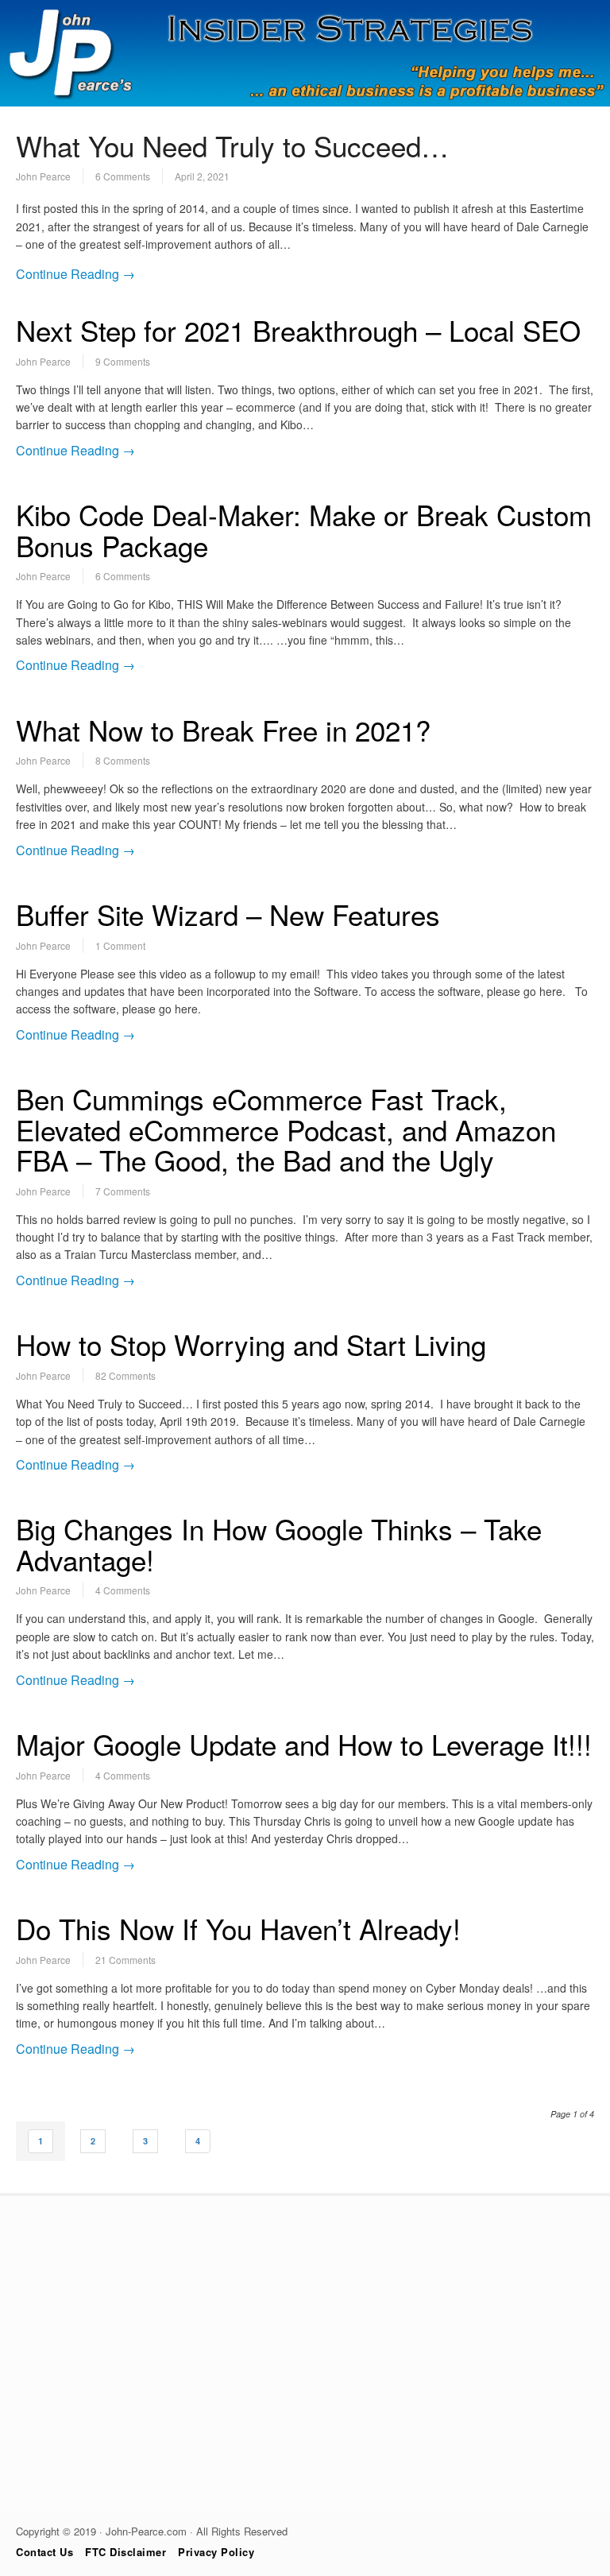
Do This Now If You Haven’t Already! (238, 1928)
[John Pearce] (305, 102)
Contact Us (44, 2552)
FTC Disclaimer (125, 2552)
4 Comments (123, 1590)
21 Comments (125, 1960)
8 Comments (123, 760)
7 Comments (123, 1191)
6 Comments (123, 176)
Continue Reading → (75, 274)
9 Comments (123, 361)
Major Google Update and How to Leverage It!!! (304, 1744)
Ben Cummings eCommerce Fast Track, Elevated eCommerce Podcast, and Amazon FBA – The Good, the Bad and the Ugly (286, 1129)
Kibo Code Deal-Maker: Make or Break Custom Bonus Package (304, 530)
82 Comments (125, 1375)
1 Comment (120, 945)
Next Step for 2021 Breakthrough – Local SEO (298, 330)
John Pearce (43, 176)
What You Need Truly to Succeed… (232, 145)
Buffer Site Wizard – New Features (228, 914)
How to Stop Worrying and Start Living (251, 1344)
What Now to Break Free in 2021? (223, 730)
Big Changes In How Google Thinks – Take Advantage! (279, 1544)
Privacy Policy (216, 2552)
